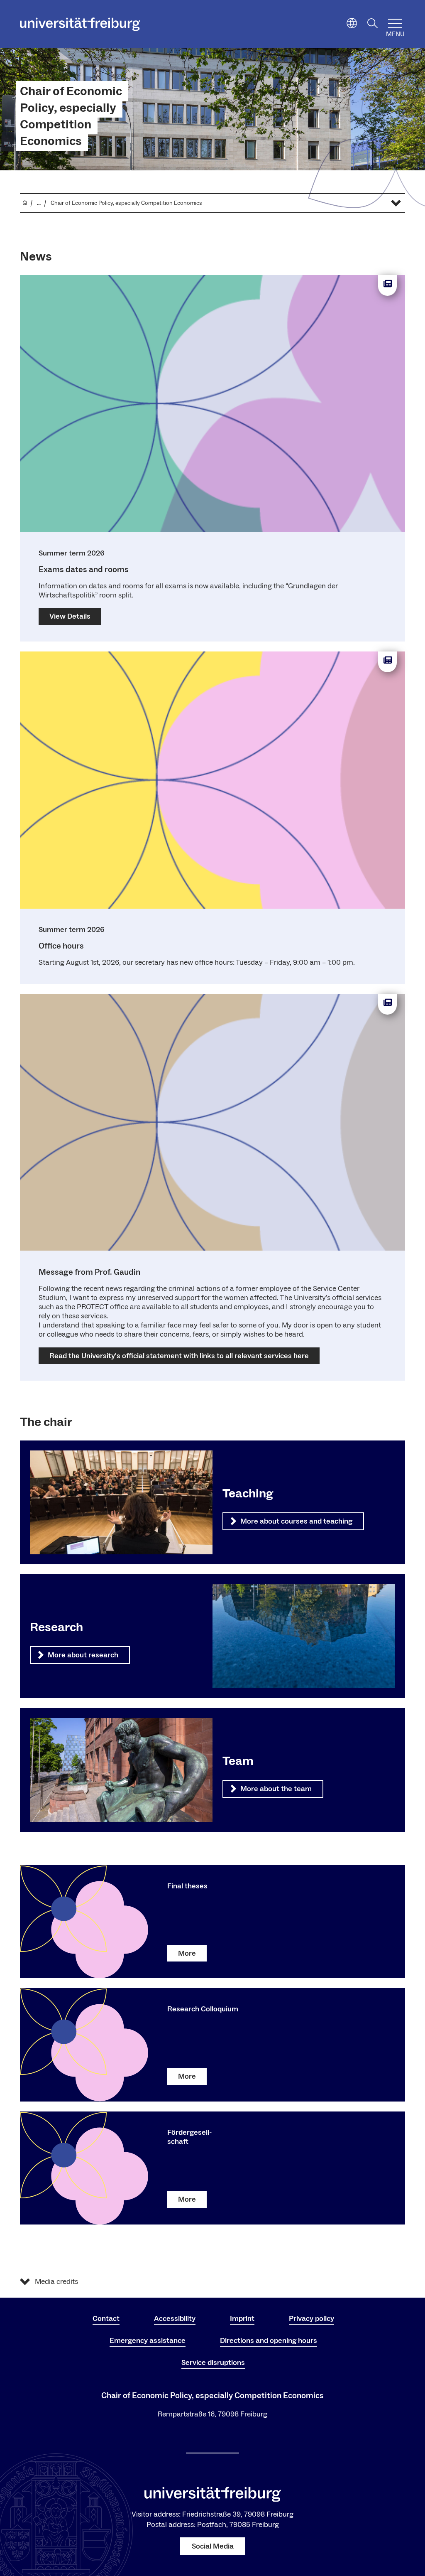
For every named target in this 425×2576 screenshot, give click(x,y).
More (187, 1953)
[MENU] (395, 23)
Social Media (213, 2546)
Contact (106, 2319)
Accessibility (175, 2319)
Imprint (242, 2319)
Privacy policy (311, 2319)
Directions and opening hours (269, 2341)
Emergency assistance (148, 2341)
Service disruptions (213, 2363)
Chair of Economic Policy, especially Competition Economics (71, 116)
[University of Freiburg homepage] (80, 24)
